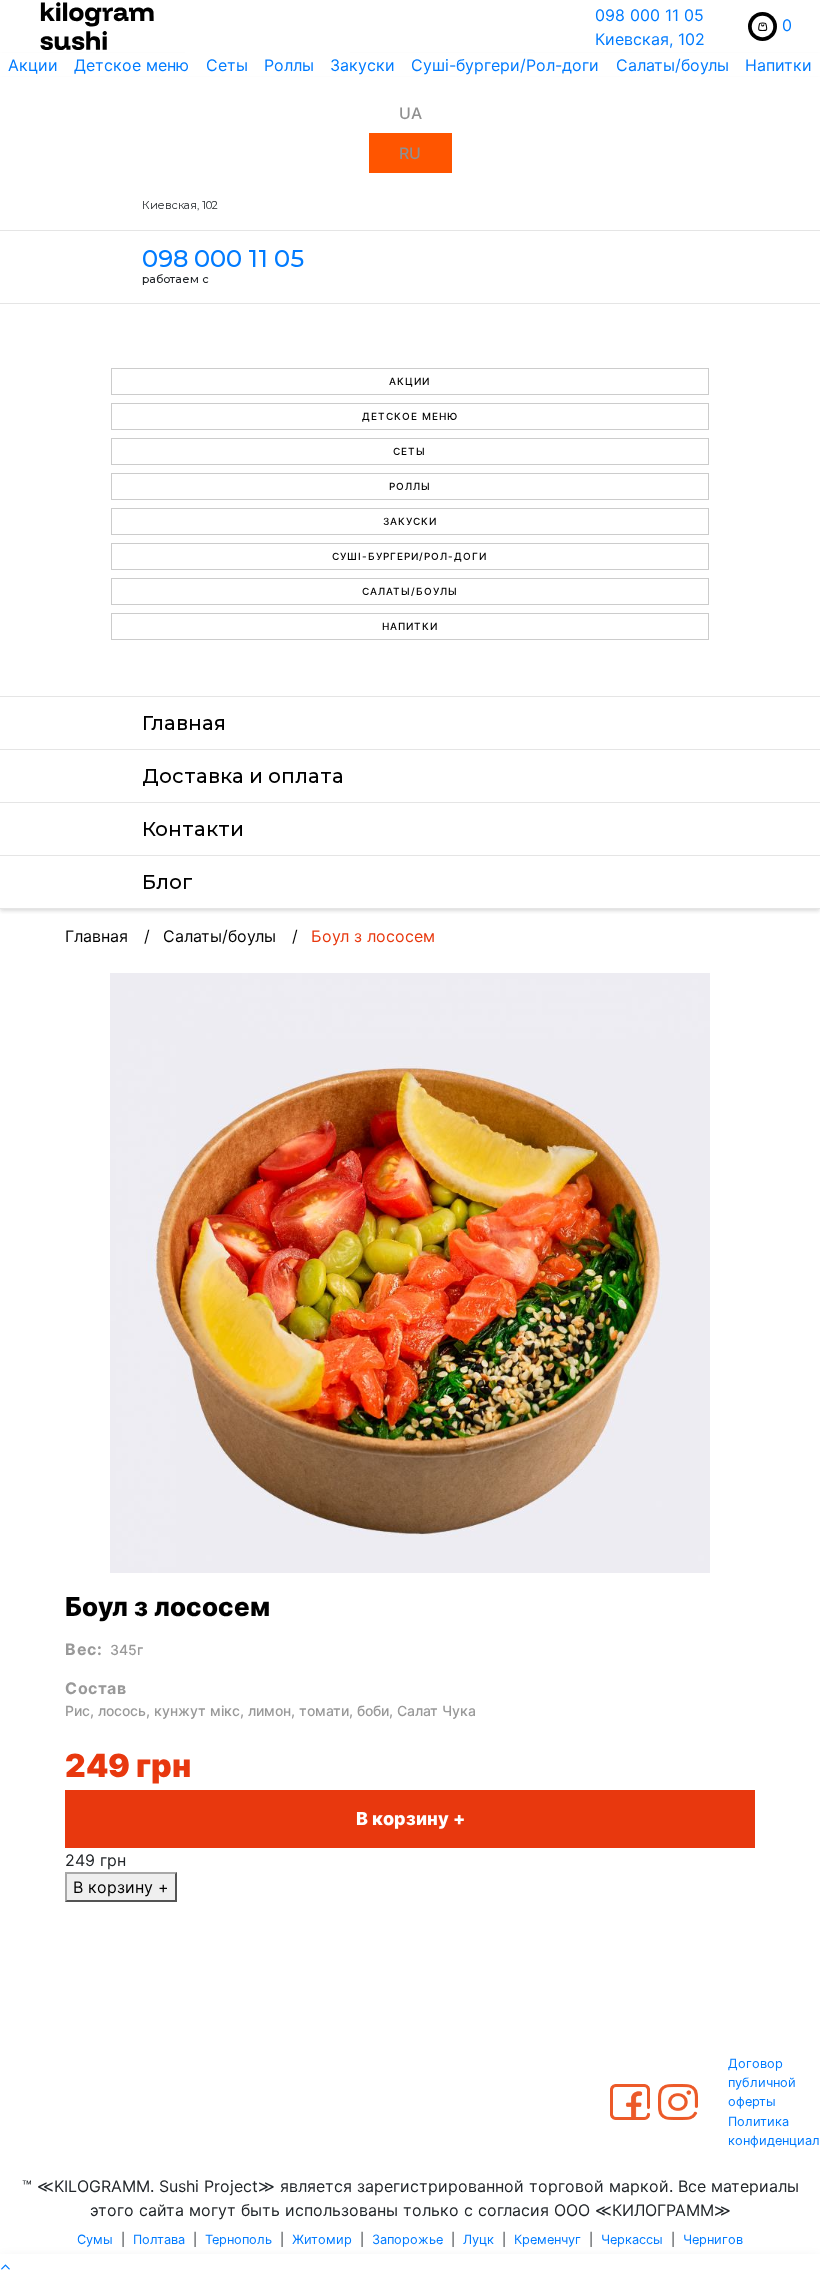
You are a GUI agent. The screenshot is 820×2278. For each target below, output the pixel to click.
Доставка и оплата (243, 776)
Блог (167, 882)
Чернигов (713, 2239)
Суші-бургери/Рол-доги (505, 65)
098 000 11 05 (649, 15)
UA (410, 113)
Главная (184, 723)
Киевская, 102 (650, 39)
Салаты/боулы (672, 65)
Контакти (193, 829)
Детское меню (131, 65)
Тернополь (238, 2239)
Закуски (362, 65)
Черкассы (632, 2239)
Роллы (289, 65)
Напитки (778, 65)
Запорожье (407, 2239)
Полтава (159, 2239)
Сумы (95, 2239)
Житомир (322, 2239)
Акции (33, 65)
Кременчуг (547, 2239)
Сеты (227, 65)
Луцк (478, 2239)
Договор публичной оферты (762, 2082)
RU (410, 153)
